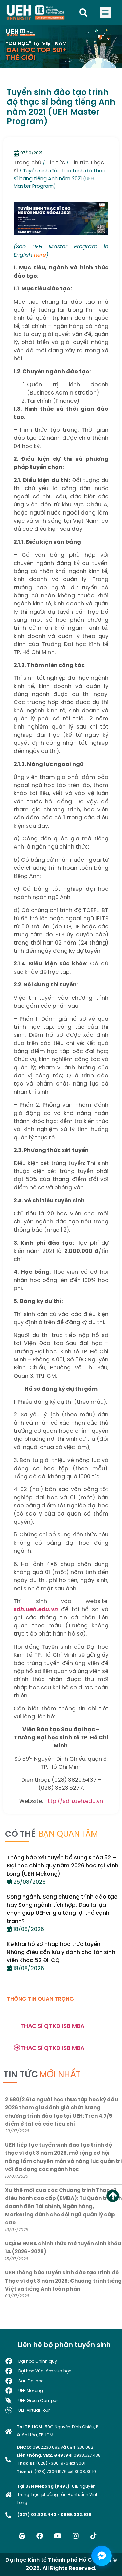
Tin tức (56, 163)
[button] (106, 12)
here (40, 255)
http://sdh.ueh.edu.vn (74, 1801)
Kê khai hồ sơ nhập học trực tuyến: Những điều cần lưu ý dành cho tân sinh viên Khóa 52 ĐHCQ (61, 1952)
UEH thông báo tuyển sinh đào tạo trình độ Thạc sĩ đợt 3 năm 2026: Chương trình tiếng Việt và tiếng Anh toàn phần (63, 2281)
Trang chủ (27, 163)
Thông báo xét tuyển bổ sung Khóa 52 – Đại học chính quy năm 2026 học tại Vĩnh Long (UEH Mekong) (63, 1866)
